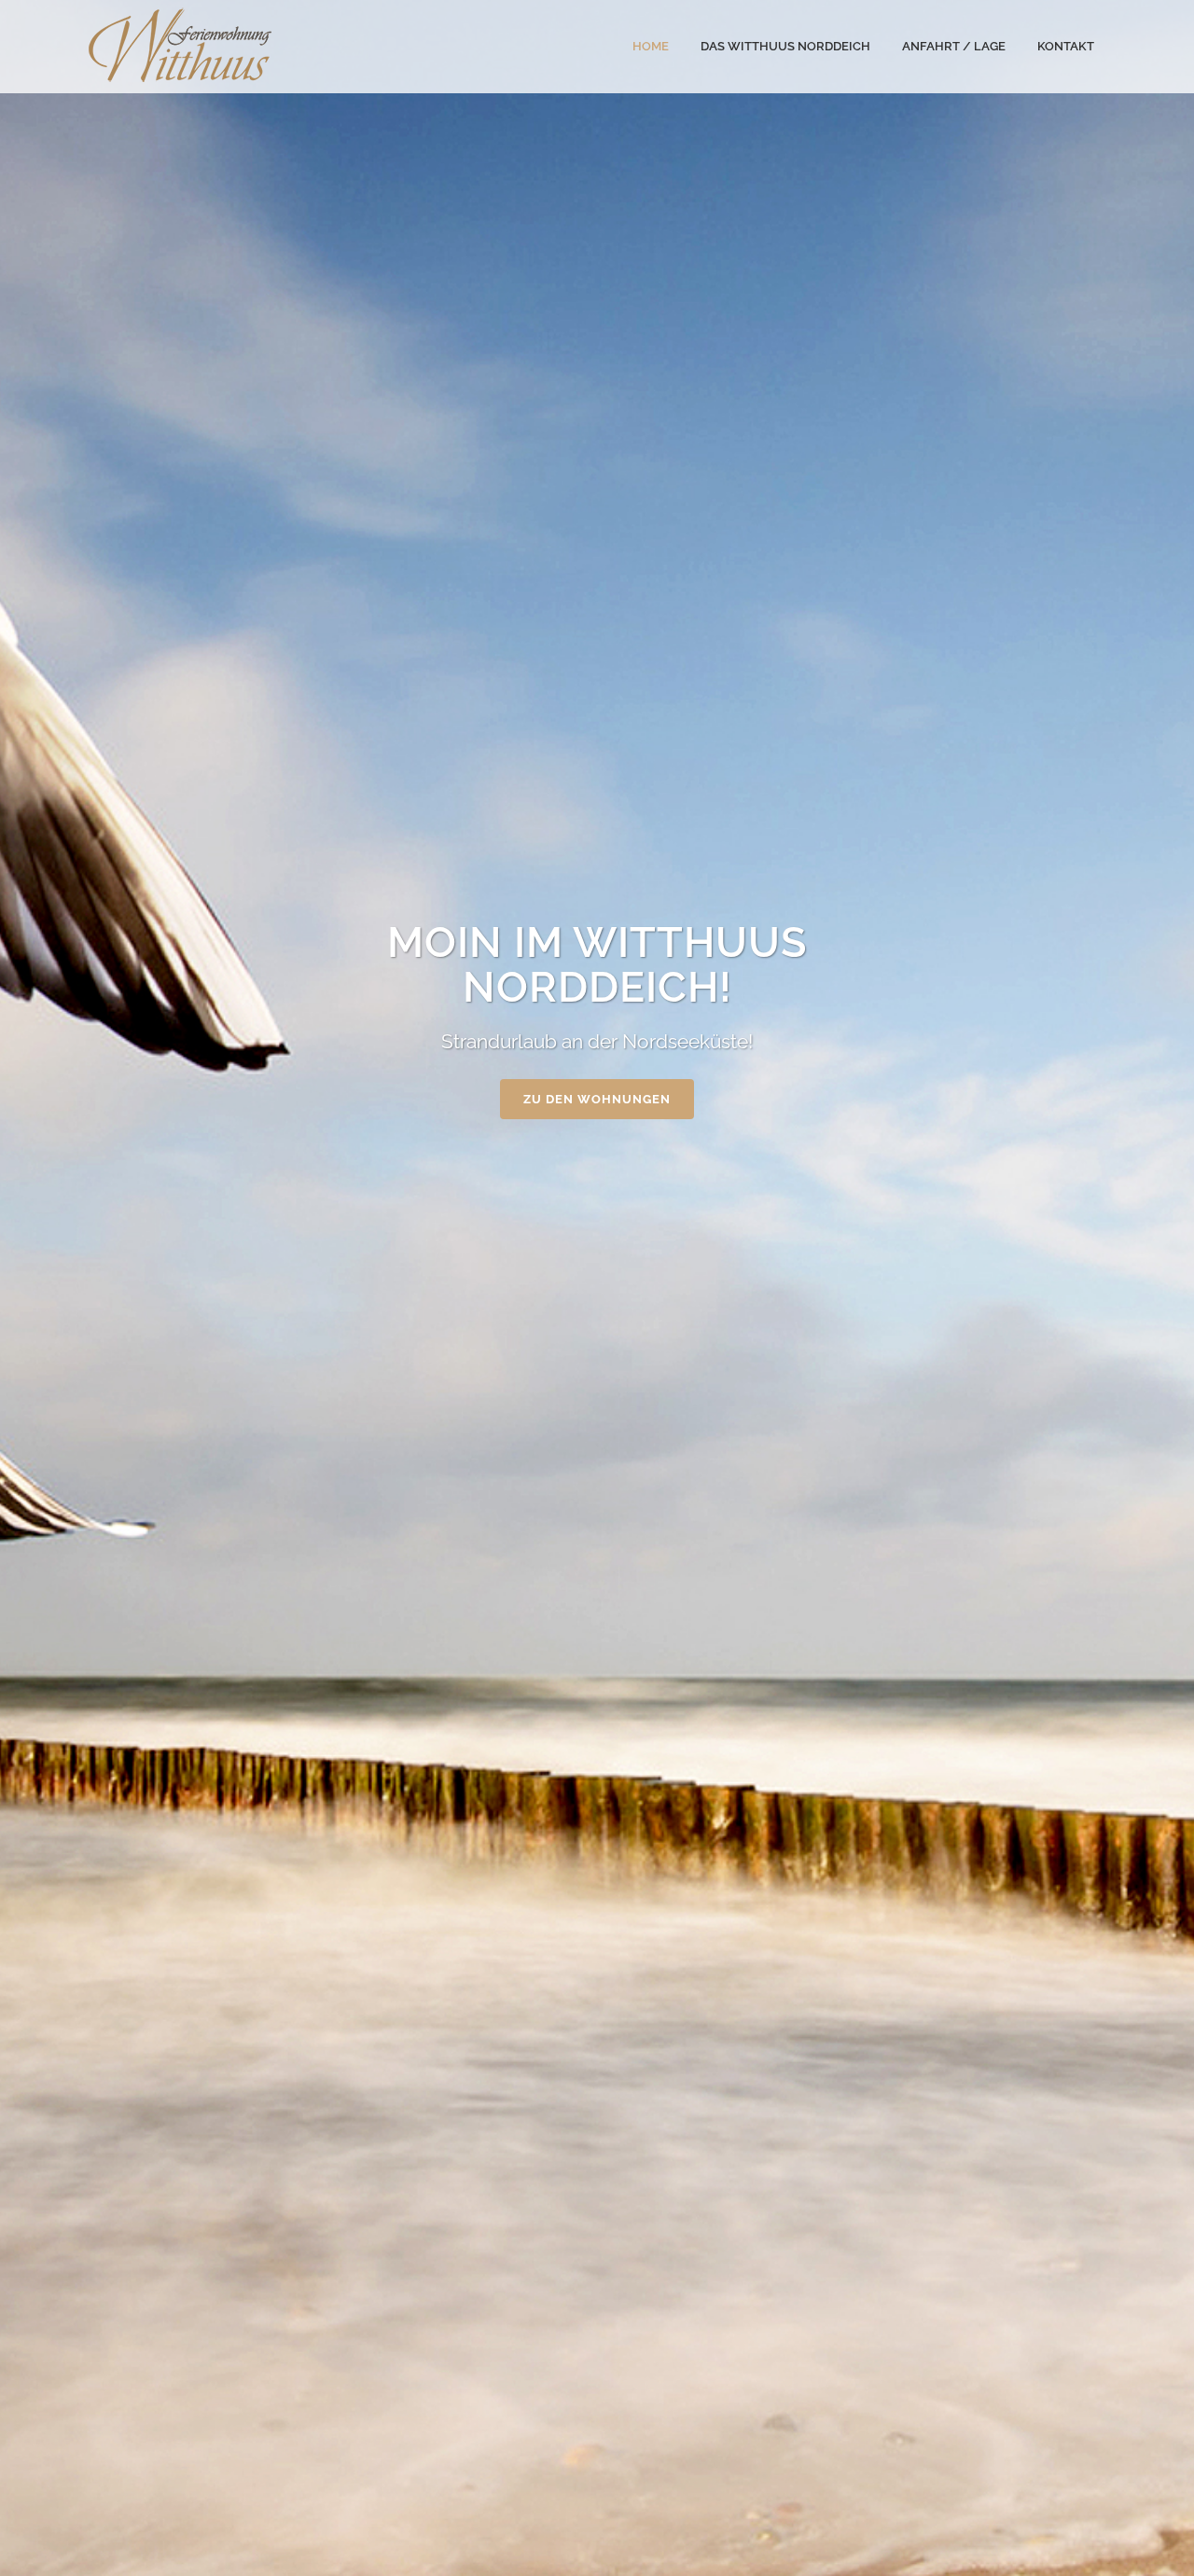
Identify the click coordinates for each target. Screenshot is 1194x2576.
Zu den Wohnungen (597, 1099)
